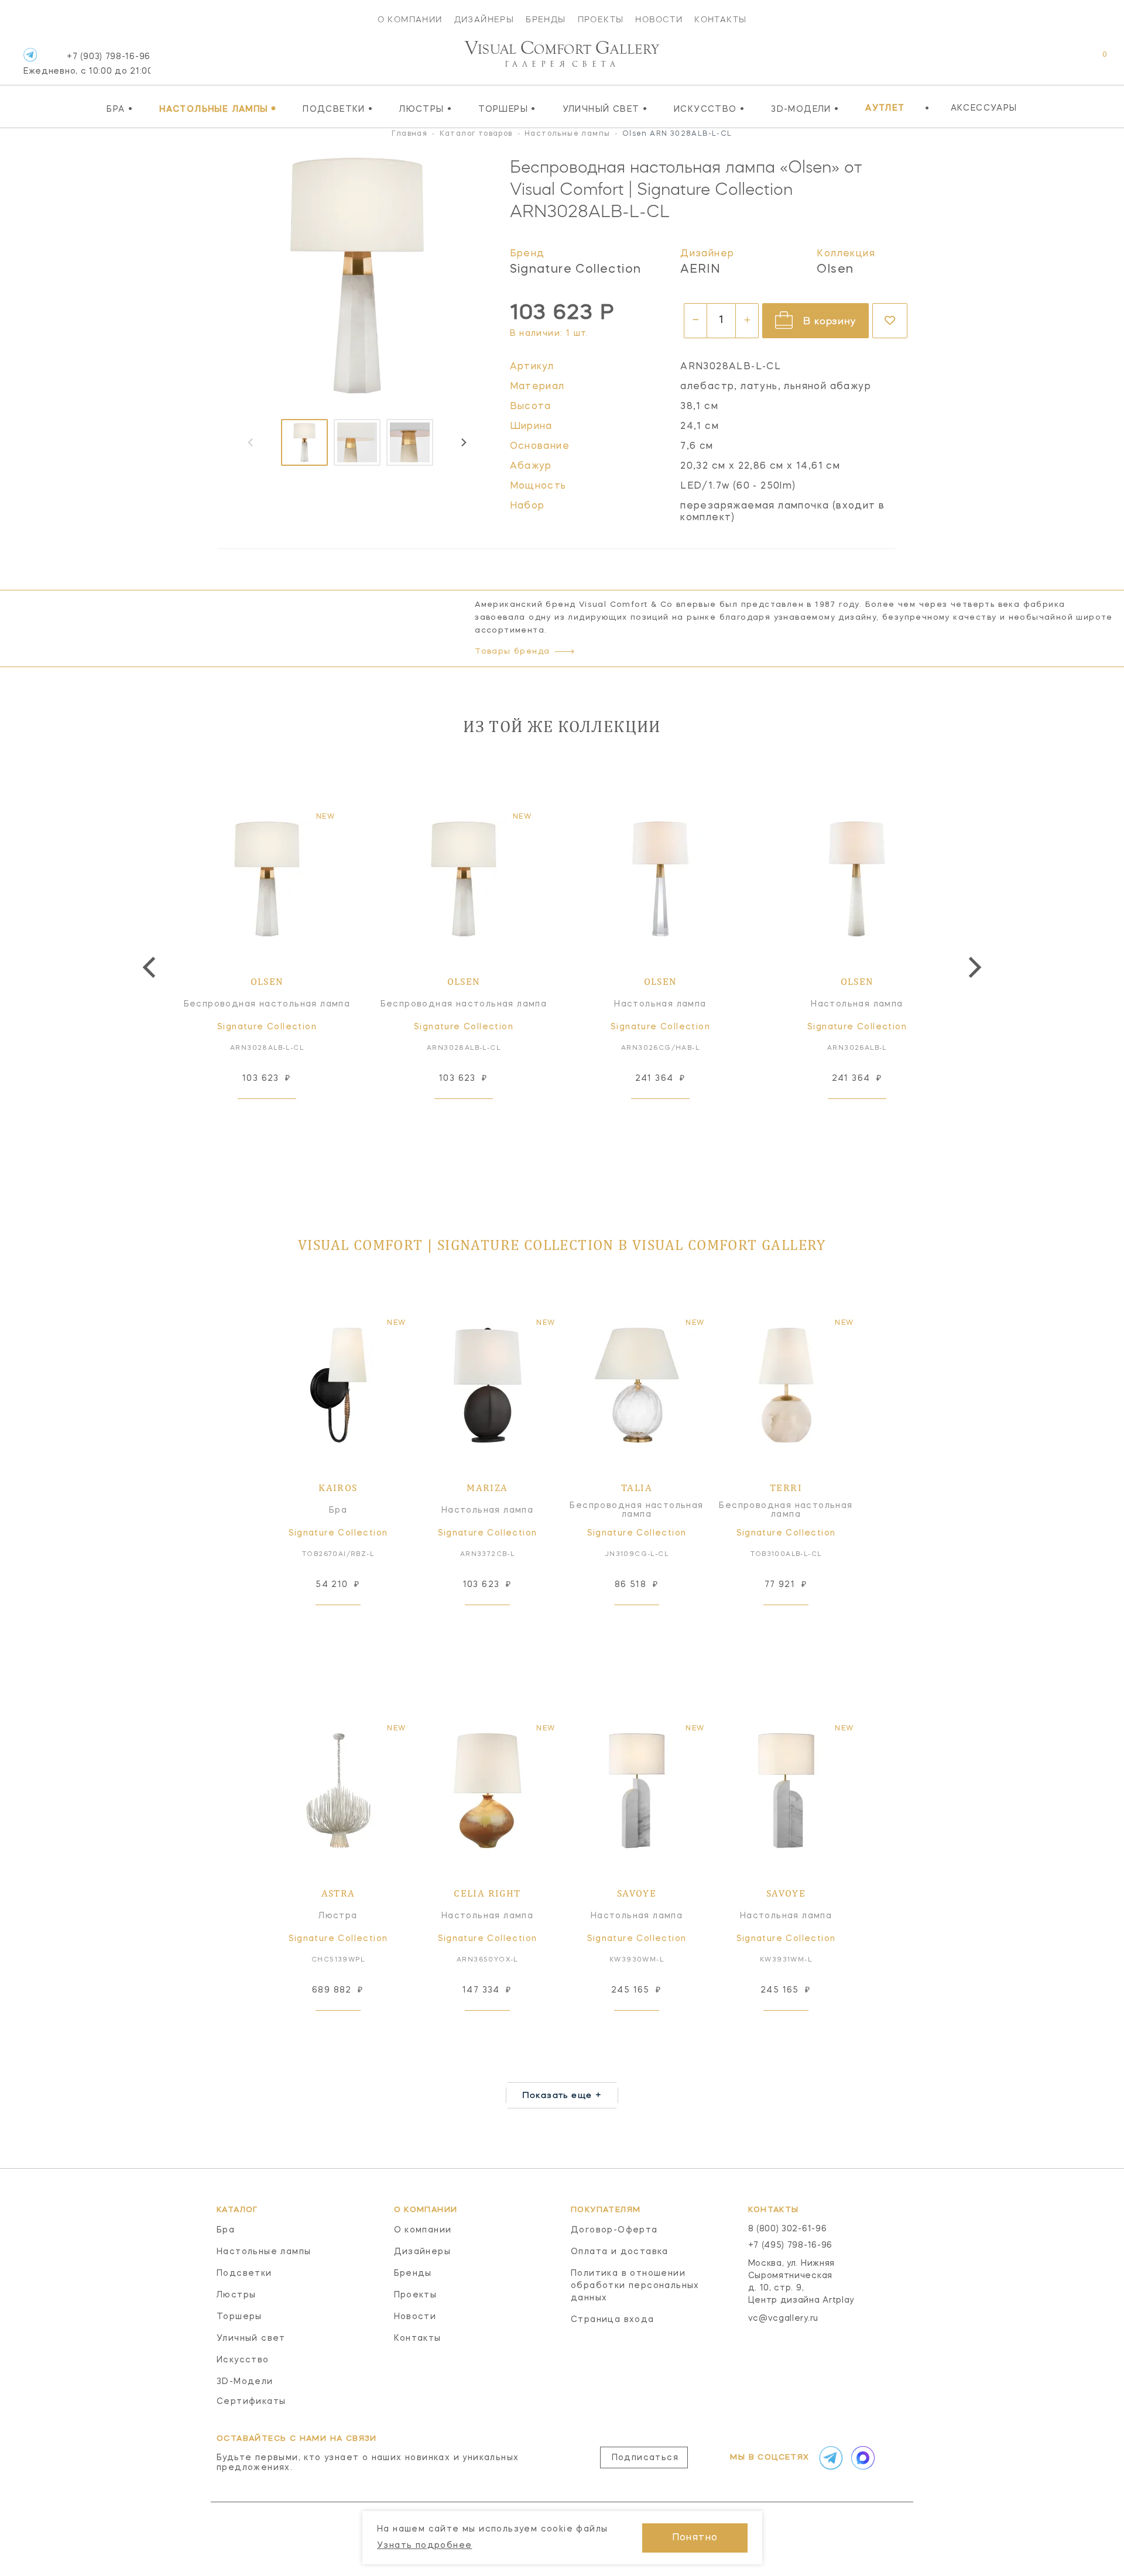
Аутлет (885, 108)
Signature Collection (576, 270)
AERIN (700, 270)
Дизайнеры (484, 19)
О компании (410, 19)
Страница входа (613, 2320)
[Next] (463, 442)
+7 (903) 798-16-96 (87, 64)
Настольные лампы (218, 109)
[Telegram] (30, 55)
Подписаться (645, 2458)
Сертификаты (251, 2402)
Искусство (709, 109)
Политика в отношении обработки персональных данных (635, 2286)
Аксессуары (984, 108)
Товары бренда (512, 652)
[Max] (862, 2458)
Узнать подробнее (424, 2546)
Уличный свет (605, 109)
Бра (120, 109)
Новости (659, 19)
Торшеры (507, 109)
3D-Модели (805, 109)
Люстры (426, 109)
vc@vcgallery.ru (784, 2319)
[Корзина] (1094, 61)
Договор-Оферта (614, 2230)
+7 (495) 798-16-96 (791, 2245)
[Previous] (151, 967)
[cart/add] (280, 1117)
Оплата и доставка (620, 2252)
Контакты (720, 19)
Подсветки (338, 109)
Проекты (601, 19)
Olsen (835, 270)
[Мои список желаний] (1064, 61)
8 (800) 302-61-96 (788, 2229)
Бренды (546, 19)
